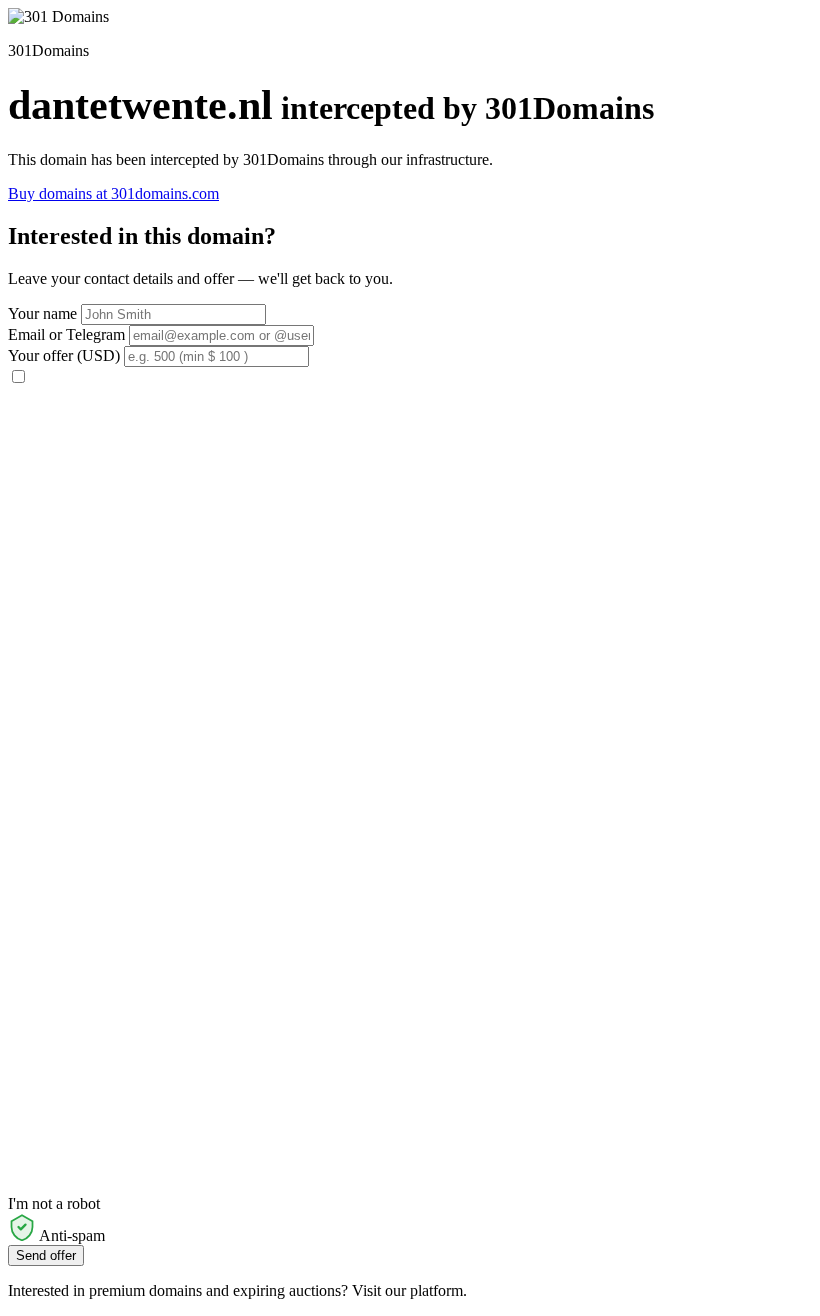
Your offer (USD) (64, 355)
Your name (42, 313)
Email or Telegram (66, 334)
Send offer (46, 1255)
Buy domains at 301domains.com (113, 193)
